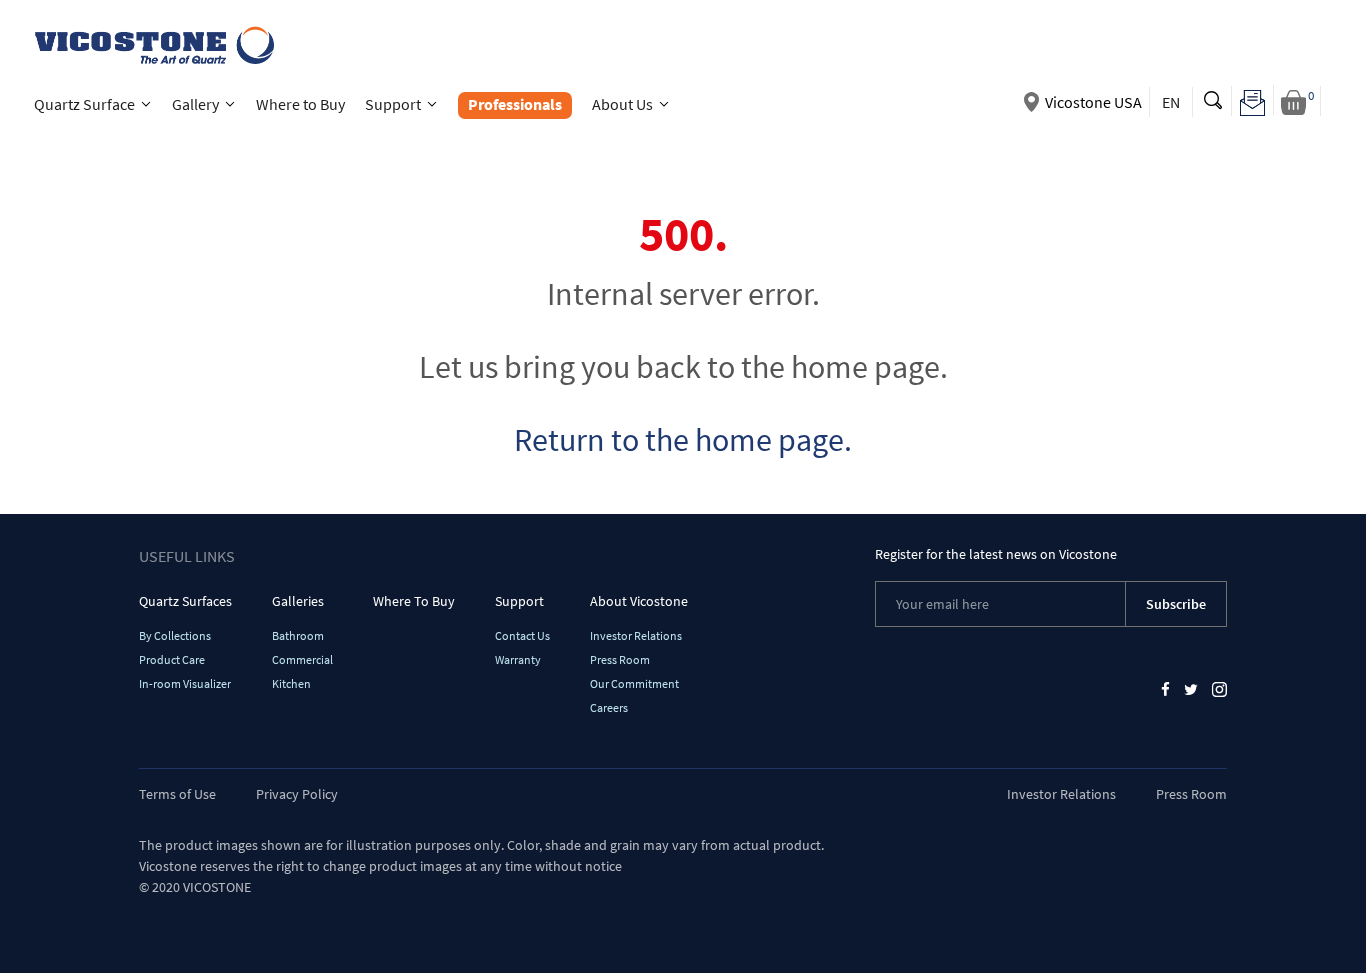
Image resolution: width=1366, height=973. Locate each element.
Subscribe (1176, 604)
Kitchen (291, 683)
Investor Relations (636, 635)
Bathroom (298, 635)
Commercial (302, 659)
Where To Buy (414, 601)
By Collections (175, 635)
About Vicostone (639, 601)
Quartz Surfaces (185, 601)
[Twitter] (1191, 688)
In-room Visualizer (185, 683)
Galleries (298, 601)
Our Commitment (634, 683)
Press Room (620, 659)
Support (519, 601)
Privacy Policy (297, 794)
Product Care (172, 659)
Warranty (518, 659)
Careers (609, 707)
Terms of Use (177, 794)
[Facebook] (1165, 688)
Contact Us (522, 635)
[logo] (152, 42)
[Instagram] (1219, 688)
